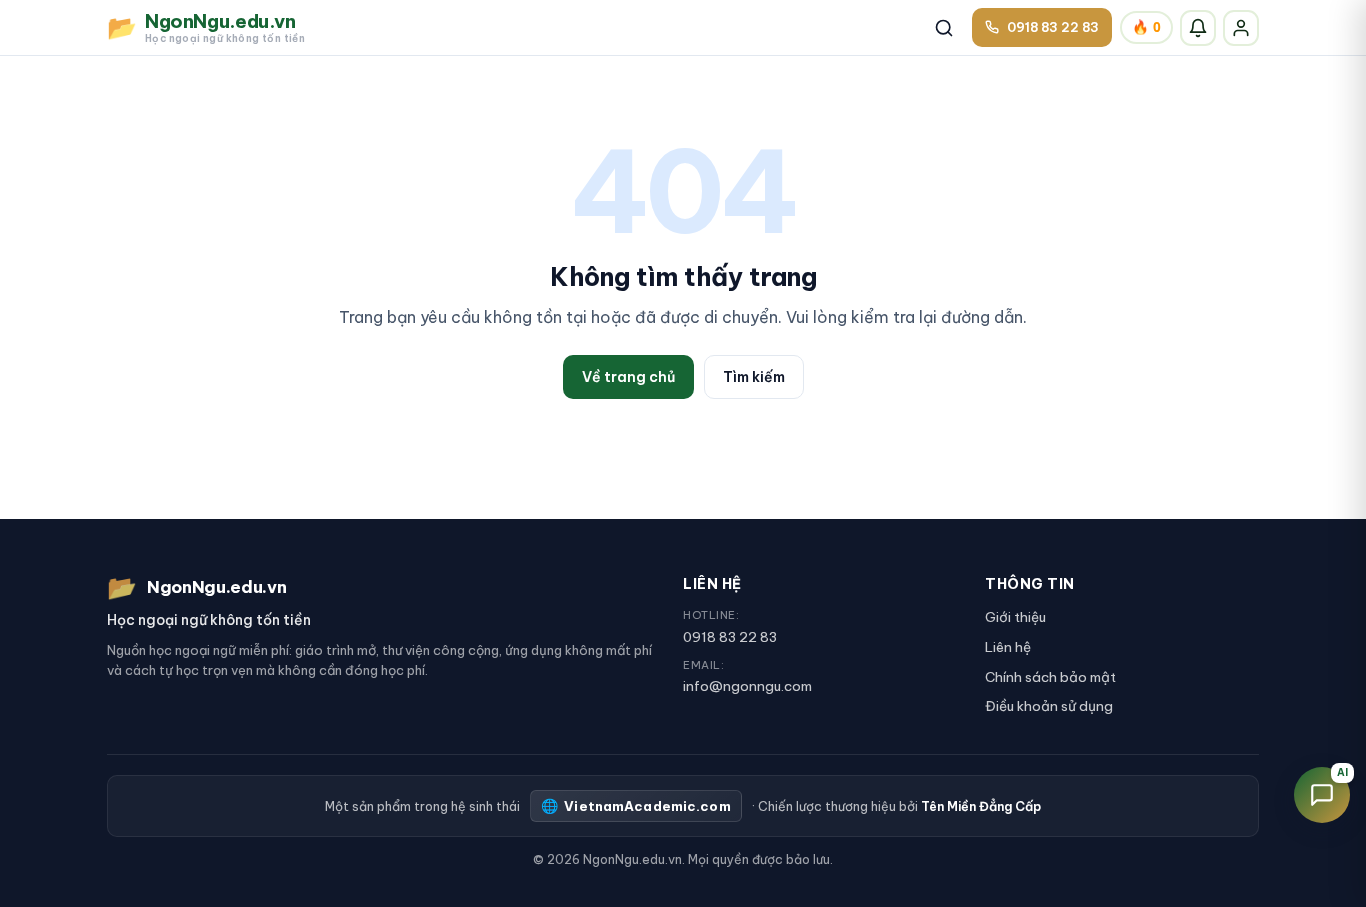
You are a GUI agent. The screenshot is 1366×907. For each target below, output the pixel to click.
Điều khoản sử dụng (1049, 706)
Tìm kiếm (754, 377)
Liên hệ (1008, 647)
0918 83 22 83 (730, 637)
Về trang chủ (628, 377)
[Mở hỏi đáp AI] (1322, 795)
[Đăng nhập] (1241, 28)
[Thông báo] (1198, 28)
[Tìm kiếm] (944, 28)
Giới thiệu (1015, 617)
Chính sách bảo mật (1050, 677)
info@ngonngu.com (747, 686)
